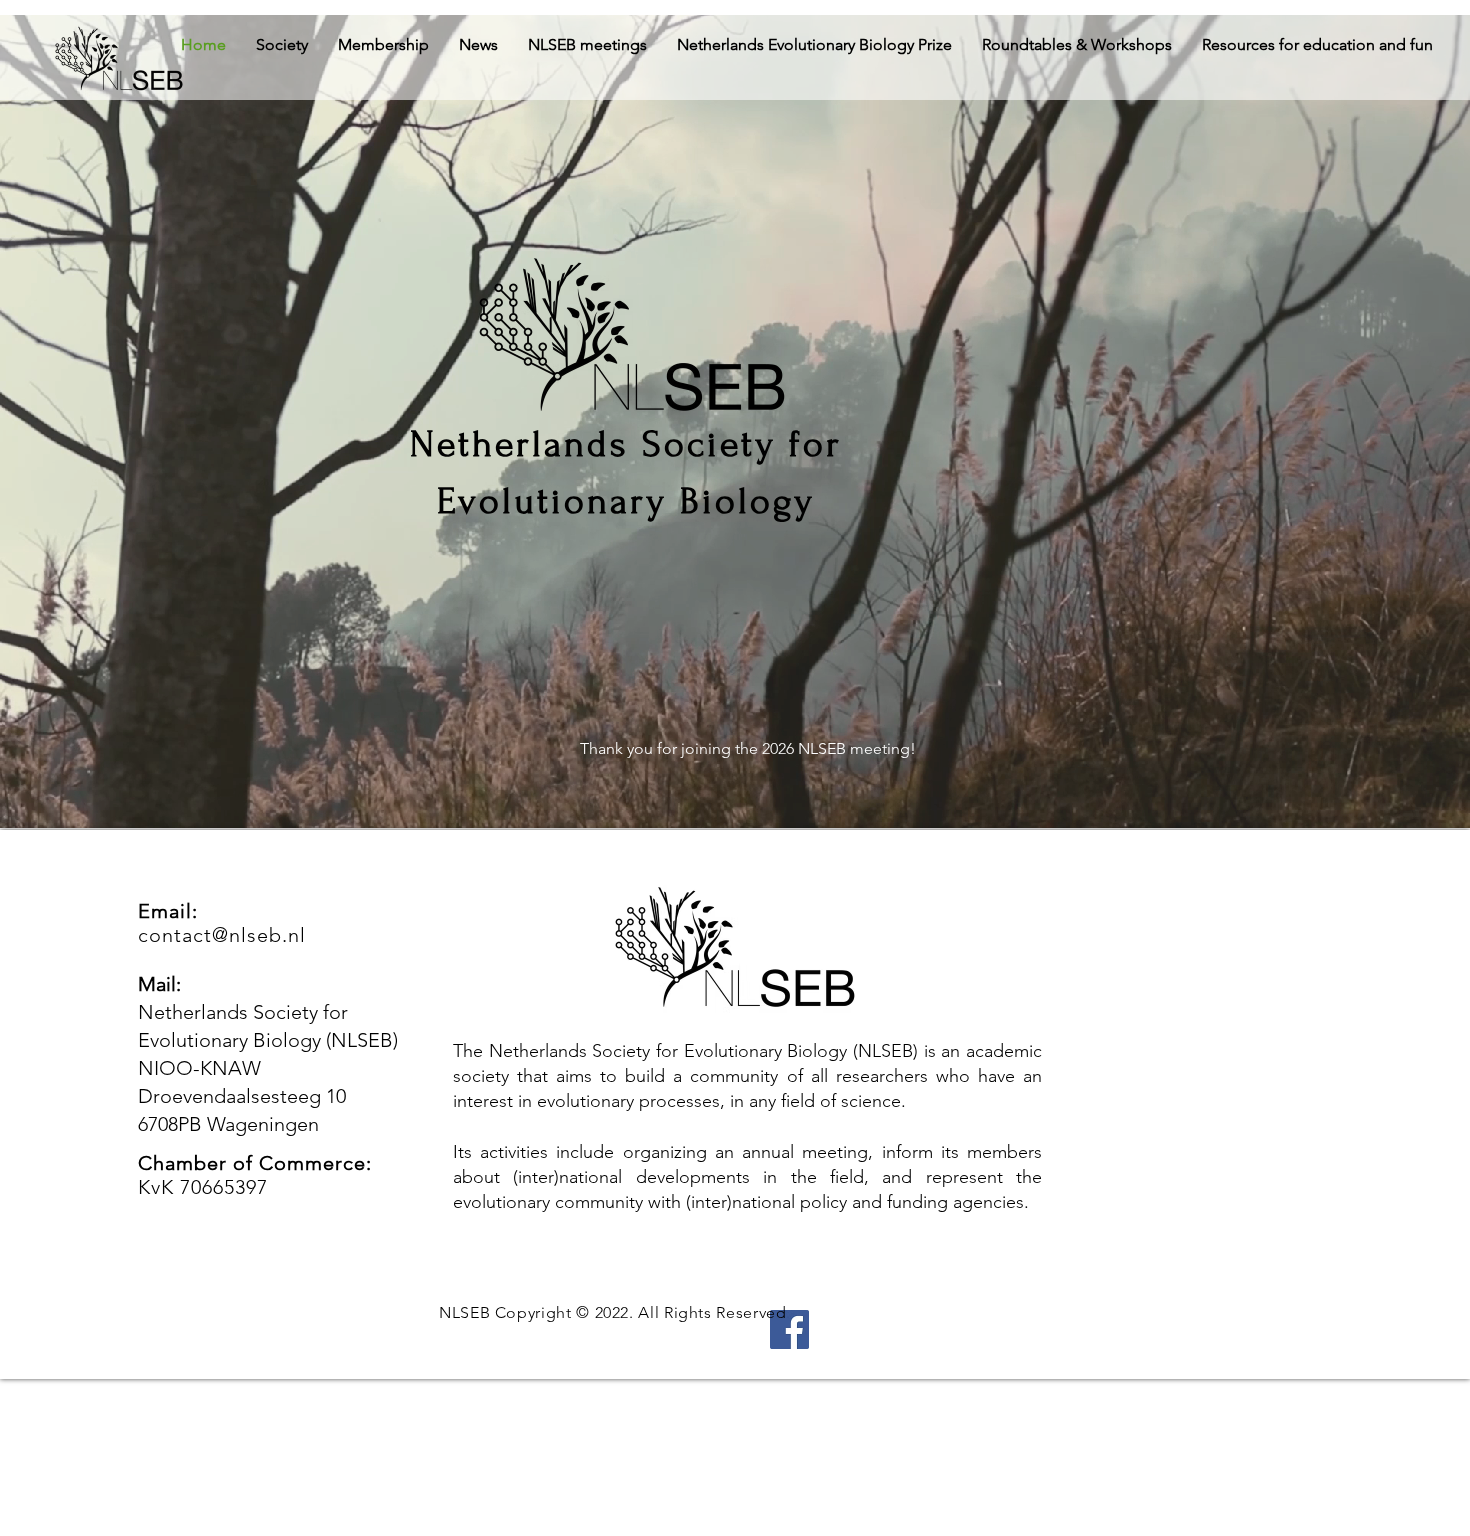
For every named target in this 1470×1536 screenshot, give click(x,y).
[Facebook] (789, 1329)
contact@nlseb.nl (222, 935)
